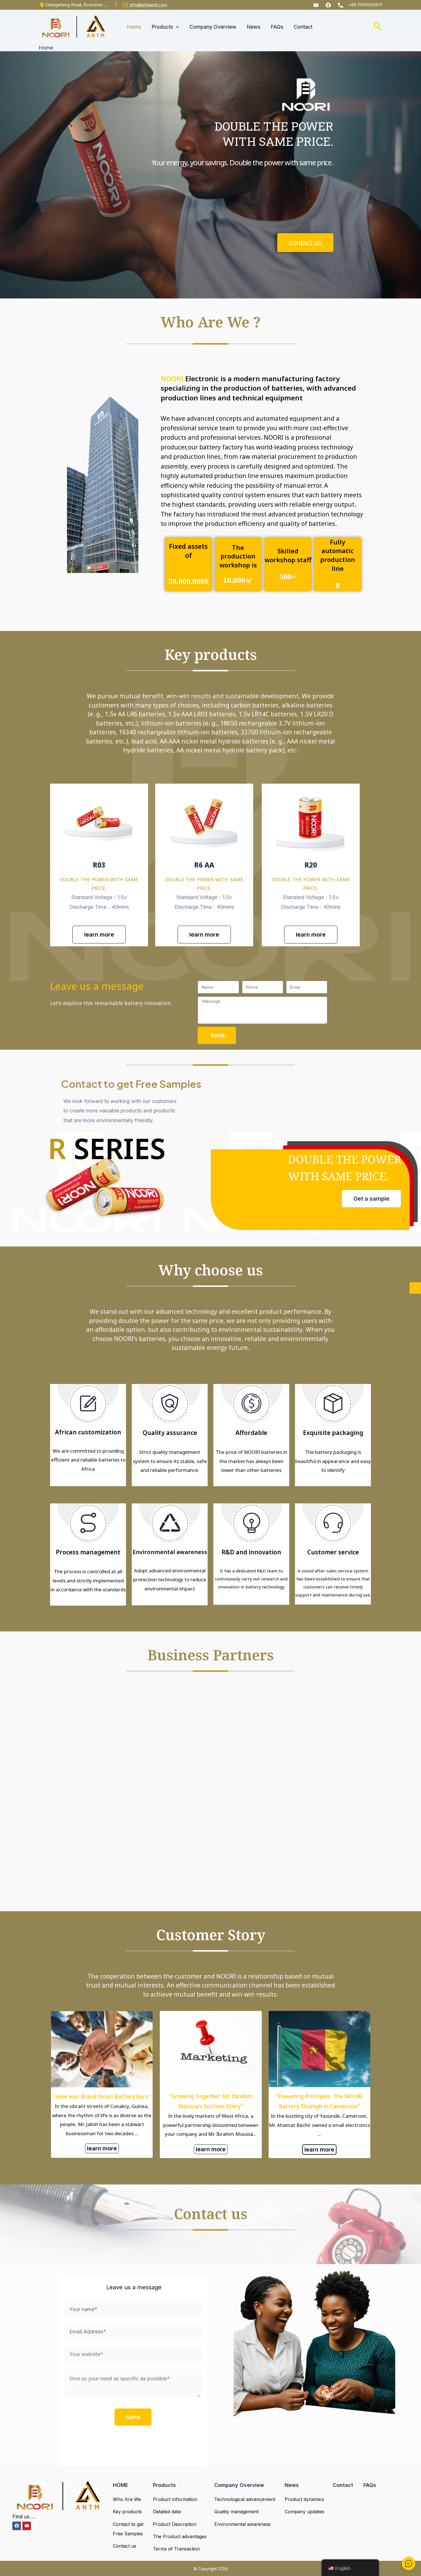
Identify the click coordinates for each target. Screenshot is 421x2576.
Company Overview (239, 2485)
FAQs (370, 2485)
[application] (176, 27)
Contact (343, 2485)
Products (164, 2485)
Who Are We (127, 2499)
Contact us (125, 2546)
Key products (127, 2512)
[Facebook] (328, 5)
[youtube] (316, 5)
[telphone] (341, 5)
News (292, 2485)
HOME (121, 2485)
